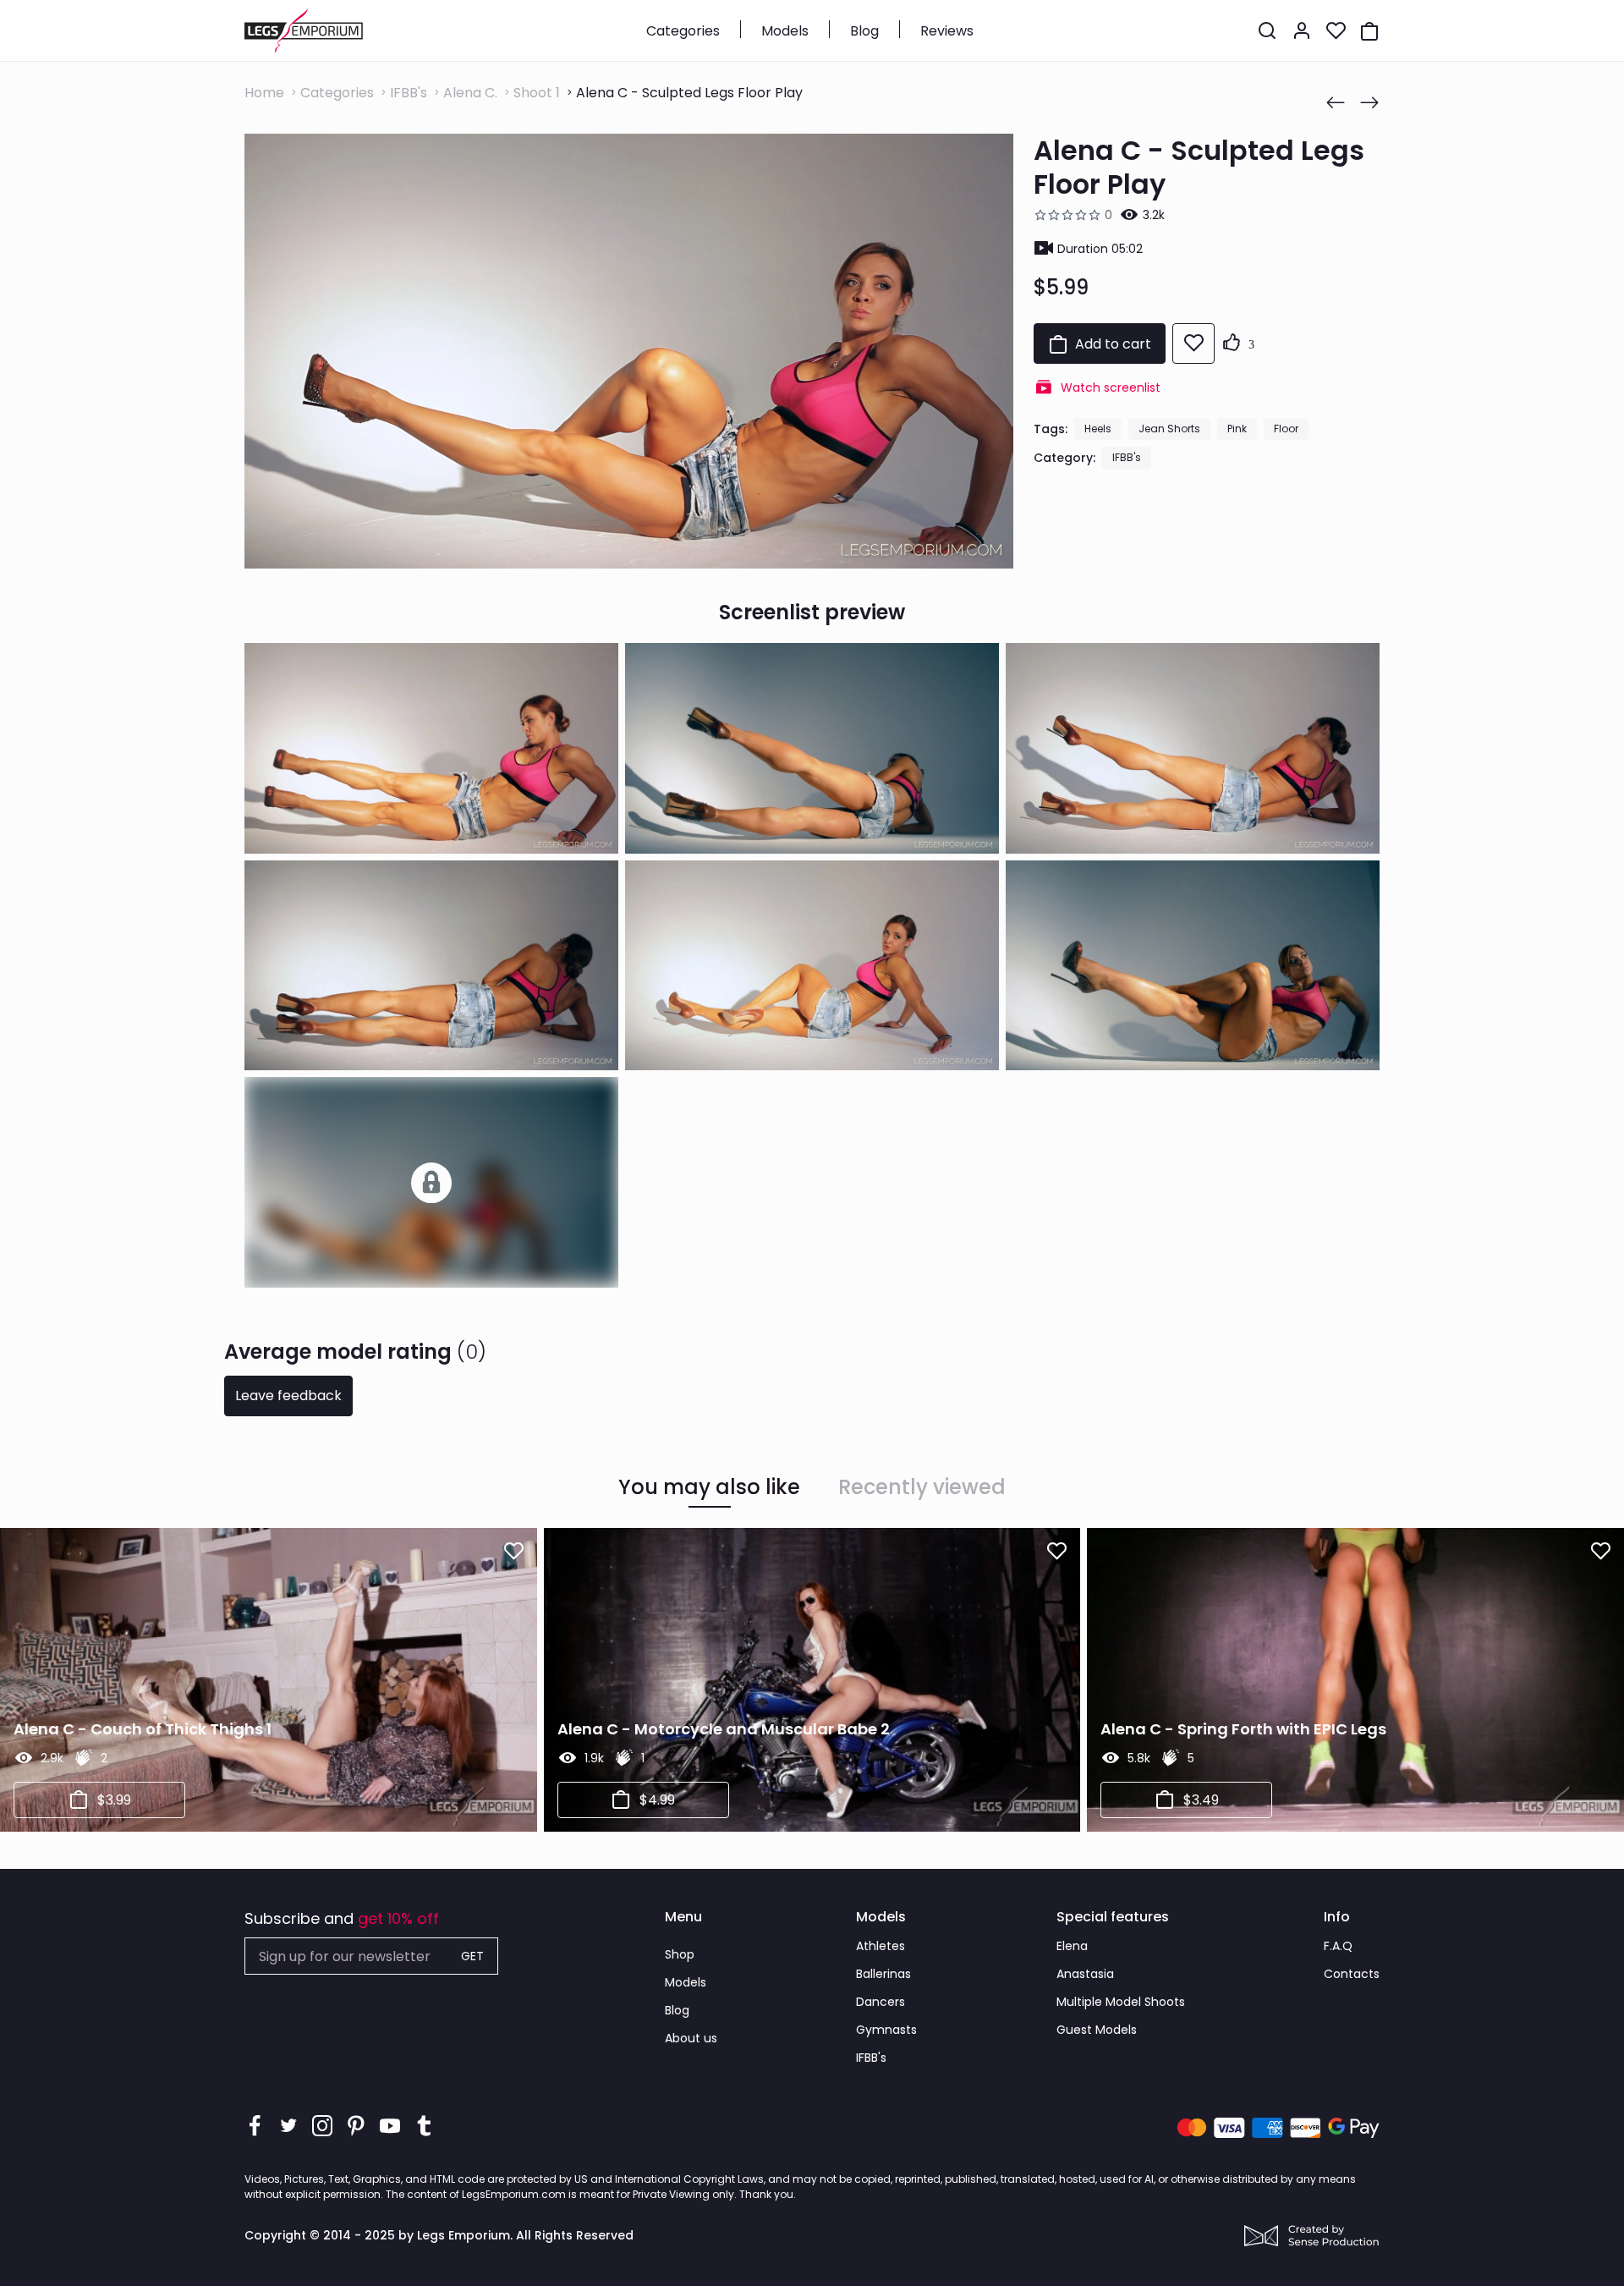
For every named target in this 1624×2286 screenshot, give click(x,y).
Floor (1286, 429)
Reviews (947, 31)
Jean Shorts (1169, 429)
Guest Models (1097, 2030)
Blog (864, 31)
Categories (683, 31)
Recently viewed (922, 1487)
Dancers (881, 2002)
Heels (1098, 429)
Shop (680, 1954)
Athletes (881, 1946)
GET (472, 1956)
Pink (1237, 429)
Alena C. (470, 93)
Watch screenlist (1111, 387)
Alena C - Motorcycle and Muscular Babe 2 (724, 1729)
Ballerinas (883, 1974)
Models (785, 31)
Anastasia (1085, 1974)
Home (264, 93)
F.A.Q (1338, 1946)
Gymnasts (886, 2030)
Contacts (1352, 1974)
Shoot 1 (537, 93)
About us (691, 2038)
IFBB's (409, 93)
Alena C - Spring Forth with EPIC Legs (1243, 1729)
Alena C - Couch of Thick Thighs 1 (143, 1729)
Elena (1072, 1946)
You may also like (709, 1487)
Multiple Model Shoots (1121, 2002)
